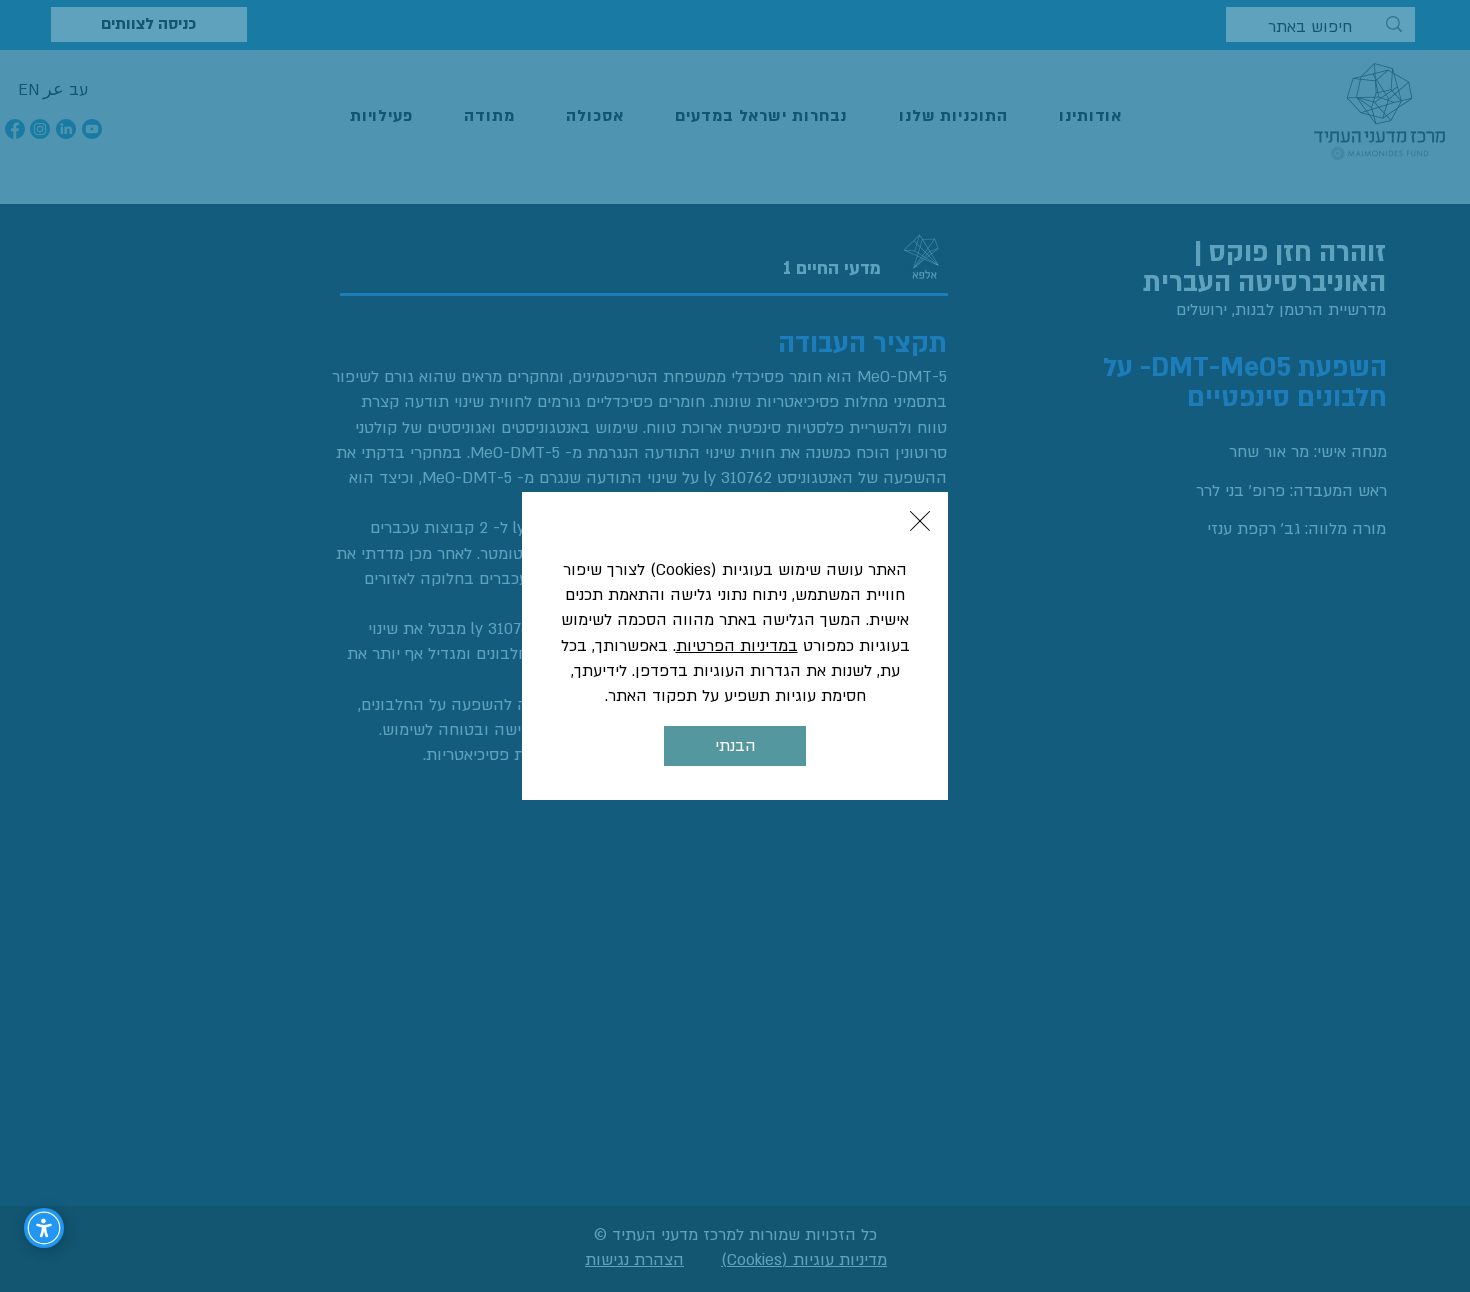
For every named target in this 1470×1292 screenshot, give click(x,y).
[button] (920, 521)
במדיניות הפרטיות (737, 646)
